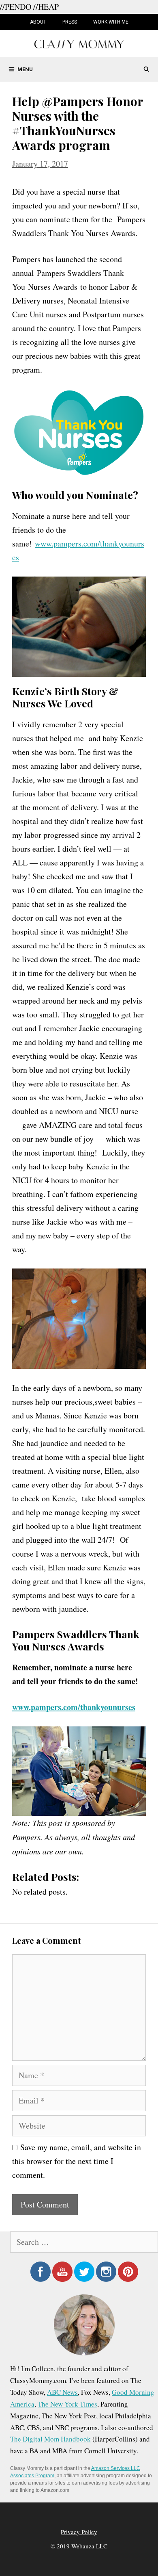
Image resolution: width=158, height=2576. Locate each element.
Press (70, 22)
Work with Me (111, 22)
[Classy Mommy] (79, 43)
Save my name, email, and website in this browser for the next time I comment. (77, 2161)
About (38, 22)
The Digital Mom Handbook (50, 2439)
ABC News (62, 2392)
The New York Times (67, 2404)
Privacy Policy (79, 2532)
